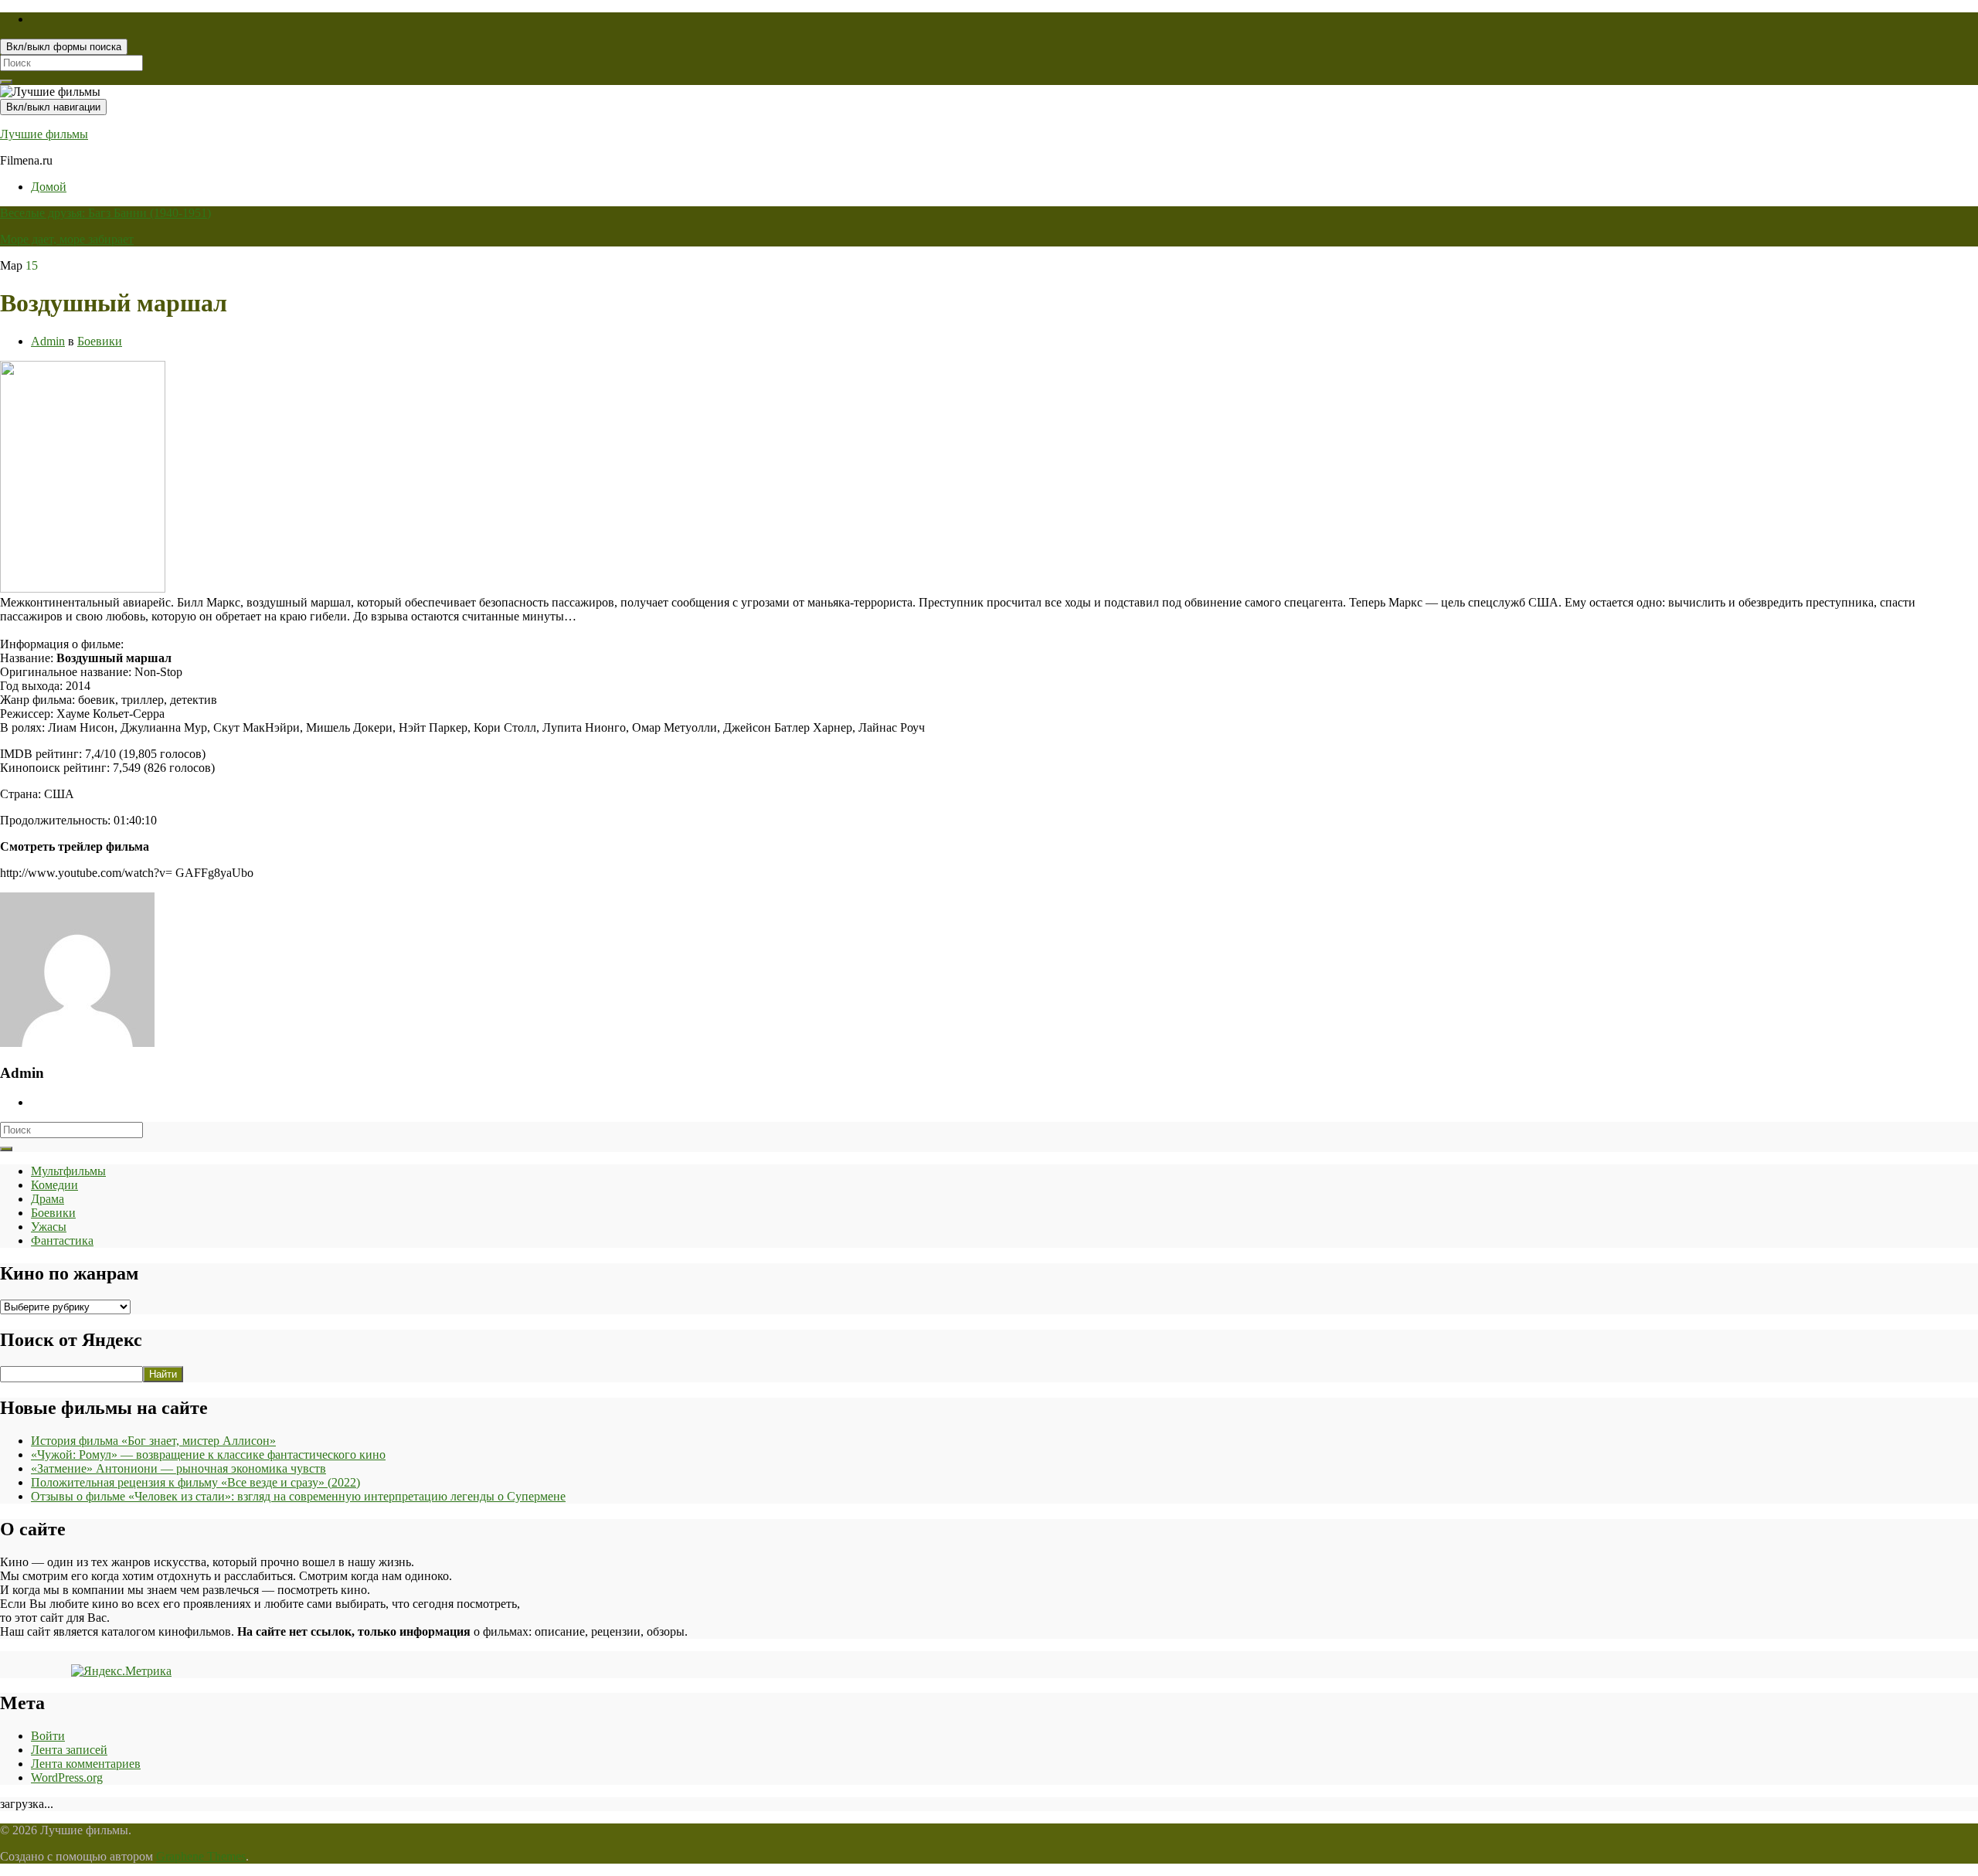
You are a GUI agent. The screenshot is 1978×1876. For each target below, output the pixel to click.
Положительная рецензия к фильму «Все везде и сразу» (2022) (195, 1482)
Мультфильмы (68, 1171)
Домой (49, 187)
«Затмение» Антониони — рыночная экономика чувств (178, 1468)
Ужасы (49, 1227)
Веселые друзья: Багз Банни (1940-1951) (105, 213)
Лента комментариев (86, 1764)
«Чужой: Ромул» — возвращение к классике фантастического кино (208, 1455)
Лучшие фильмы (44, 134)
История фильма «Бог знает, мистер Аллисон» (153, 1441)
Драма (48, 1199)
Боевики (100, 341)
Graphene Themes (201, 1856)
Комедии (54, 1185)
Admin (48, 341)
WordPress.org (67, 1777)
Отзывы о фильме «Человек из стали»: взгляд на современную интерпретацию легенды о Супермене (298, 1496)
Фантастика (62, 1240)
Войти (48, 1736)
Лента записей (69, 1750)
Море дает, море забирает (67, 239)
